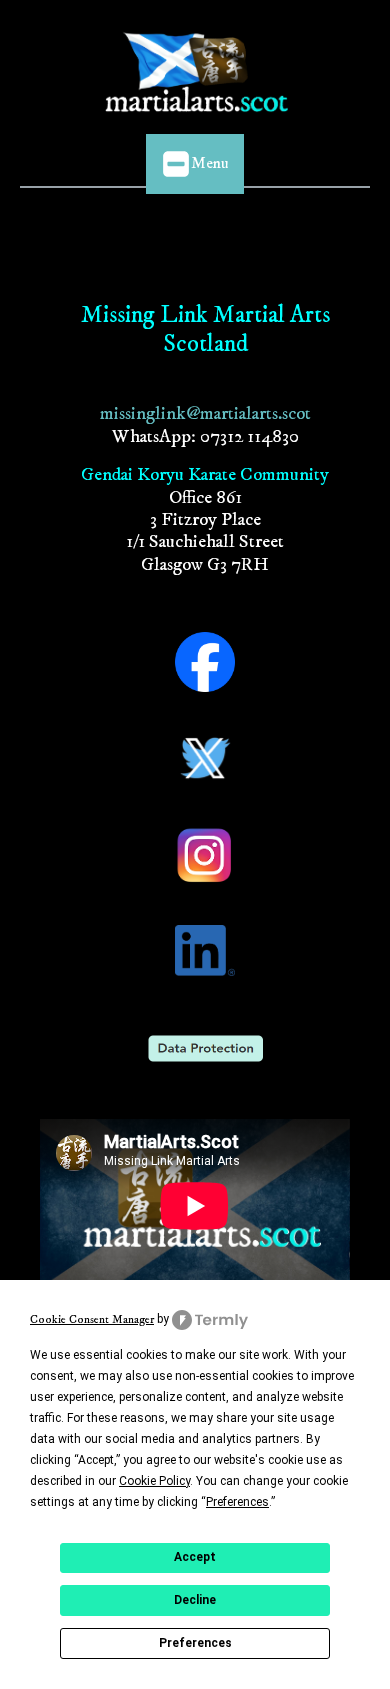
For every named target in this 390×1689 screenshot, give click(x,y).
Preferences (195, 1643)
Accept (195, 1557)
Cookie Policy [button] (154, 1481)
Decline (195, 1600)
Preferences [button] (237, 1502)
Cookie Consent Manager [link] (92, 1319)
